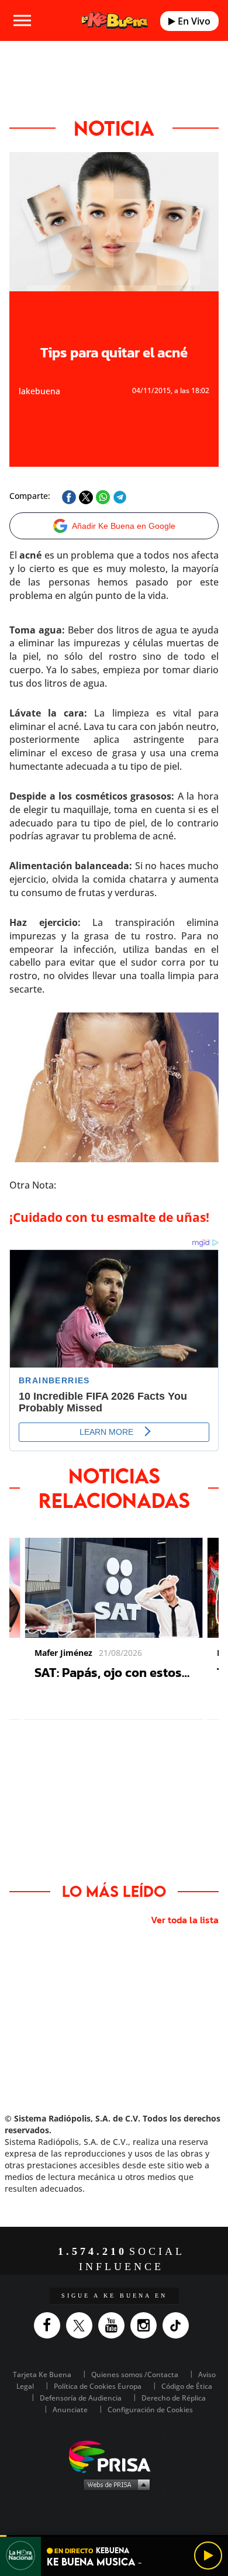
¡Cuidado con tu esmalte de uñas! (109, 1217)
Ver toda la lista (185, 1920)
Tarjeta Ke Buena (42, 2374)
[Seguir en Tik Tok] (179, 2325)
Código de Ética (187, 2386)
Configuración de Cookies (150, 2410)
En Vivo (193, 21)
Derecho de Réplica (174, 2398)
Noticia (114, 128)
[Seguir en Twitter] (82, 2325)
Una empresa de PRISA (114, 2456)
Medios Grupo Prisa (114, 2484)
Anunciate (70, 2410)
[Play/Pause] (208, 2556)
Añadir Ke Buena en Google (124, 526)
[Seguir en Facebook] (50, 2325)
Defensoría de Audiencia (81, 2398)
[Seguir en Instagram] (146, 2325)
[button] (114, 2536)
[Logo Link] (114, 20)
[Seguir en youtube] (114, 2325)
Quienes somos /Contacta (135, 2374)
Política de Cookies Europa (98, 2386)
